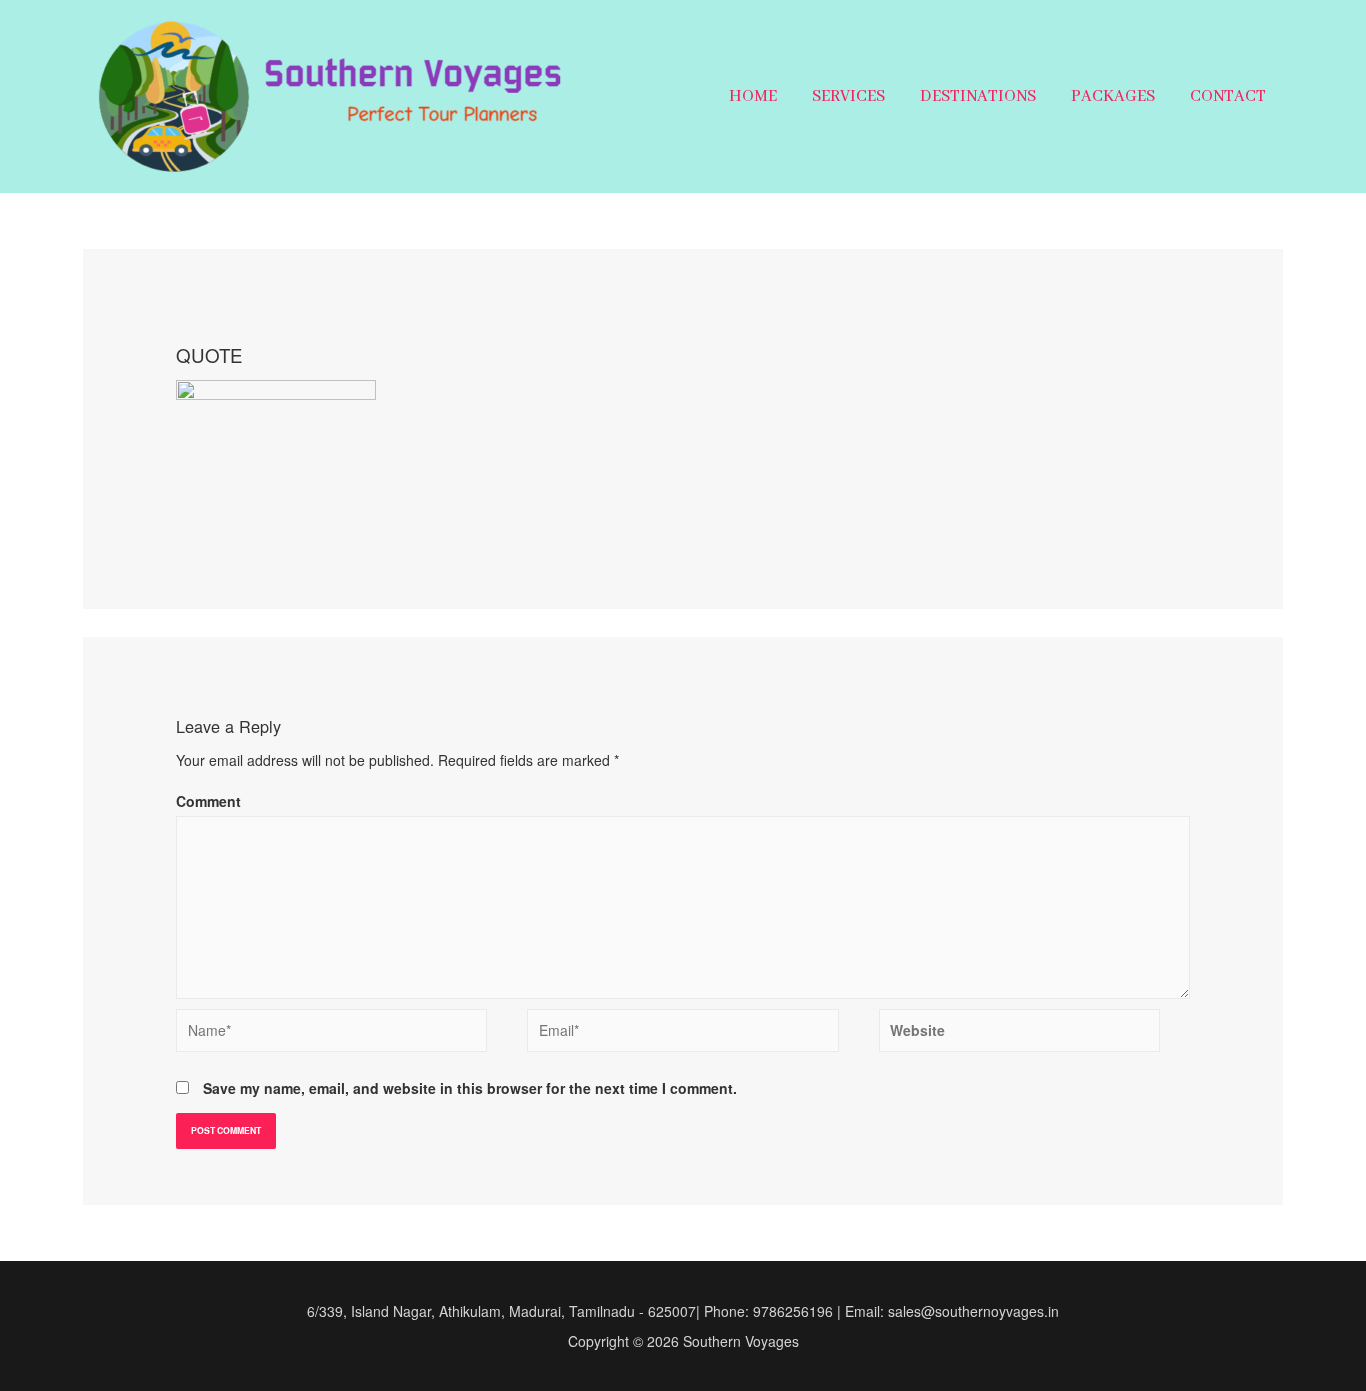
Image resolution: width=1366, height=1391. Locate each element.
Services (848, 96)
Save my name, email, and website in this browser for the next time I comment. (470, 1088)
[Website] (1019, 1035)
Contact (1228, 96)
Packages (1113, 96)
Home (753, 96)
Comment (208, 801)
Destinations (978, 96)
